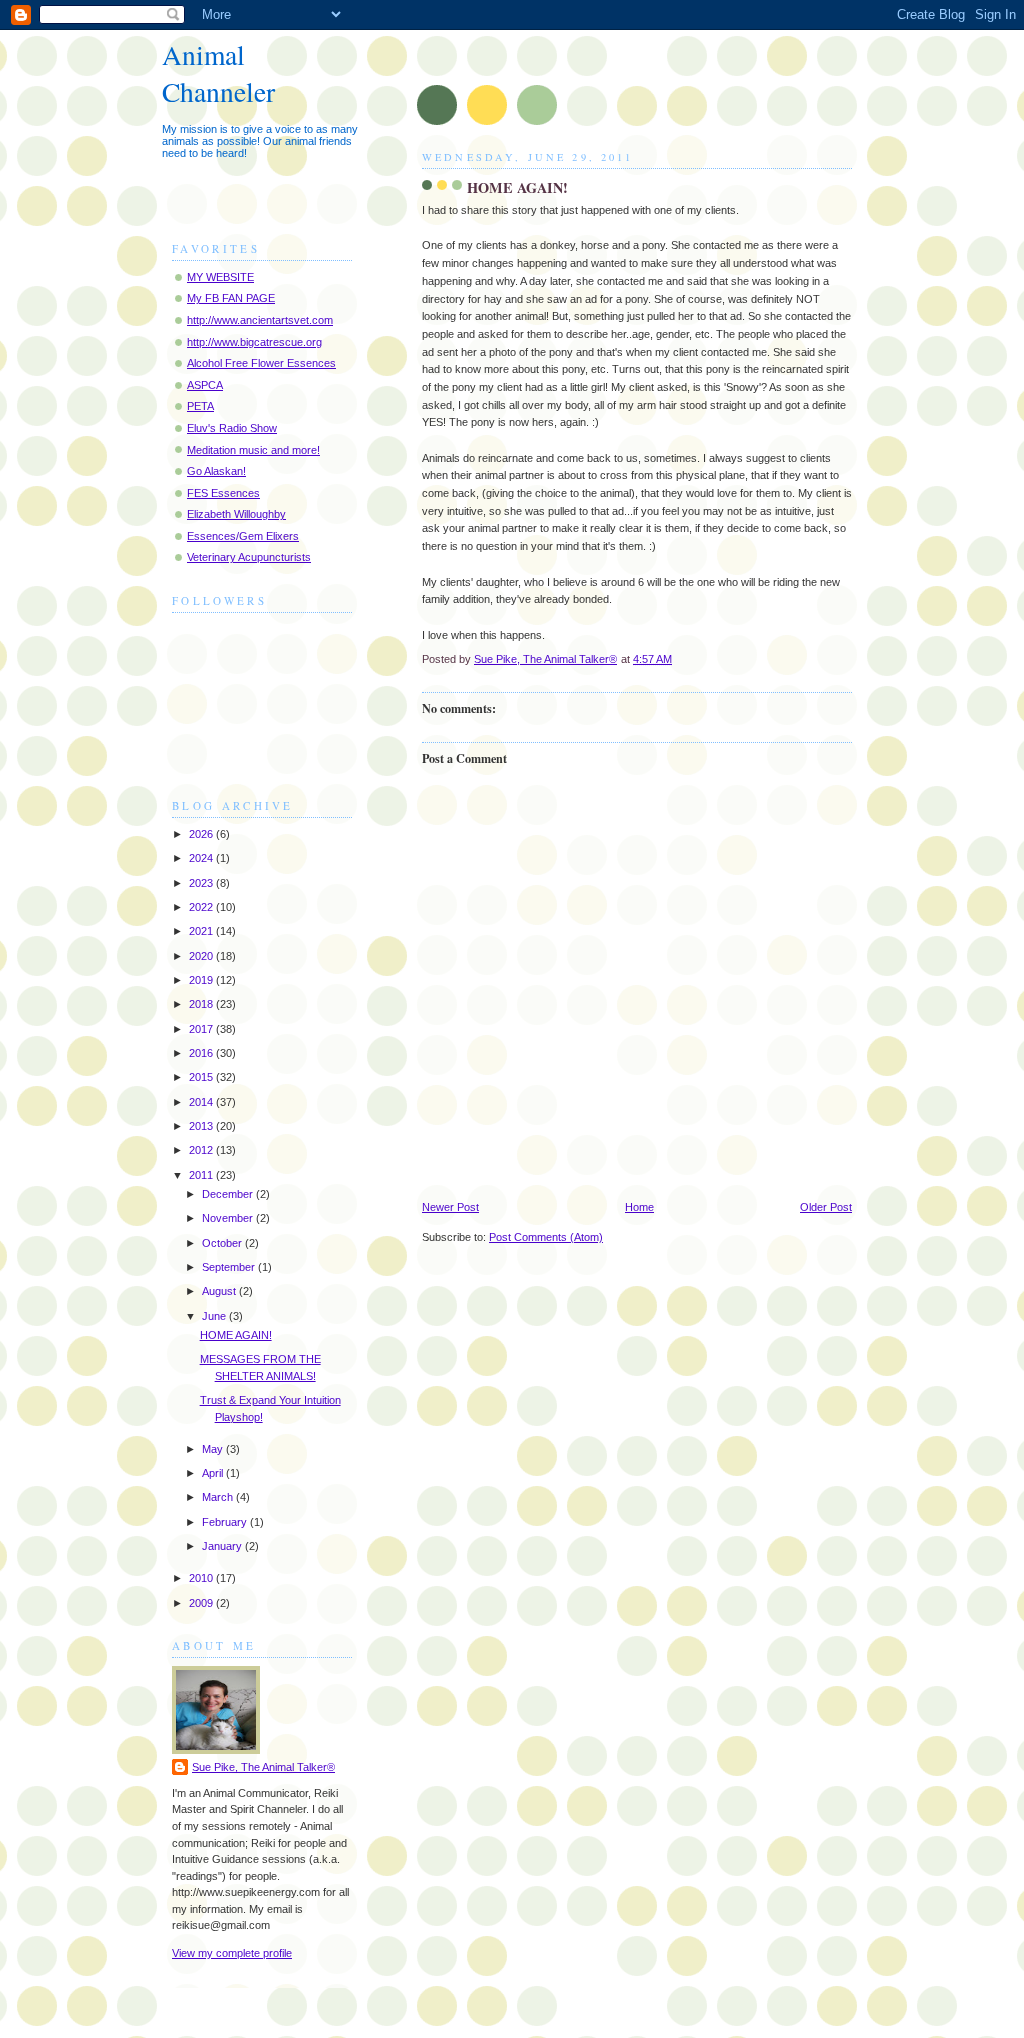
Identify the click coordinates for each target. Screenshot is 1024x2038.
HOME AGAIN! (236, 1335)
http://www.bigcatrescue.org (254, 342)
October (223, 1243)
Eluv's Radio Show (232, 428)
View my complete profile (232, 1953)
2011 (202, 1175)
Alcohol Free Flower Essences (261, 363)
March (219, 1497)
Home (639, 1207)
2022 (202, 907)
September (230, 1267)
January (223, 1546)
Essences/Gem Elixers (243, 536)
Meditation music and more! (253, 450)
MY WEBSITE (220, 277)
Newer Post (450, 1207)
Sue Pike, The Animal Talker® (263, 1767)
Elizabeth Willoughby (236, 514)
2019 (202, 980)
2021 (202, 931)
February (226, 1522)
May (214, 1449)
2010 (202, 1578)
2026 (202, 834)
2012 (202, 1150)
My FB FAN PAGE (231, 298)
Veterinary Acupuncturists (249, 557)
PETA (200, 406)
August (220, 1291)
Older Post (826, 1207)
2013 (202, 1126)
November (229, 1218)
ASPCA (205, 385)
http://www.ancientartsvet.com (260, 320)
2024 (202, 858)
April (214, 1473)
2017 (202, 1029)
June (215, 1316)
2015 (202, 1077)
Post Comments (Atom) (546, 1237)
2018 (202, 1004)
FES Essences (223, 493)
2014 (202, 1102)
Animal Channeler (218, 73)
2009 (202, 1603)
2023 (202, 883)
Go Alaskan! (216, 471)
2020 (202, 956)
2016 (202, 1053)
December (229, 1194)
